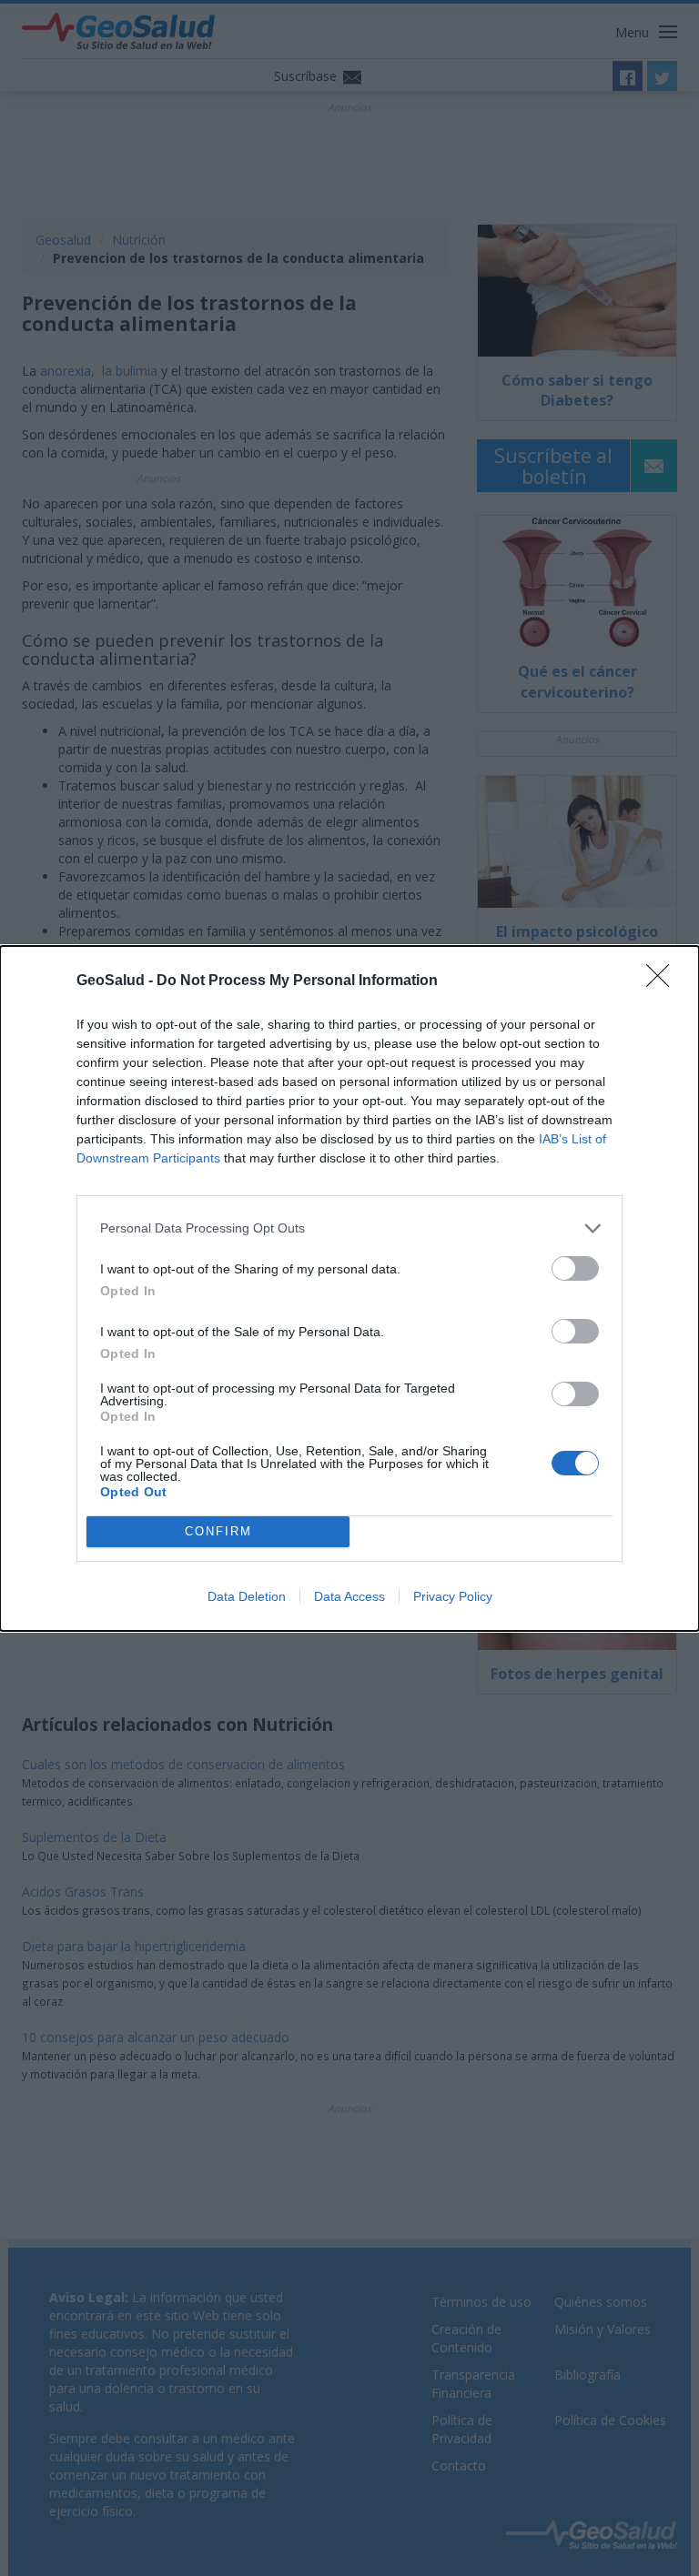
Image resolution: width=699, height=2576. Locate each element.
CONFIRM (218, 1531)
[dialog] (349, 1288)
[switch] (575, 1268)
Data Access (349, 1596)
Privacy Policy (453, 1596)
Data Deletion (247, 1596)
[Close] (664, 981)
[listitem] (349, 1228)
